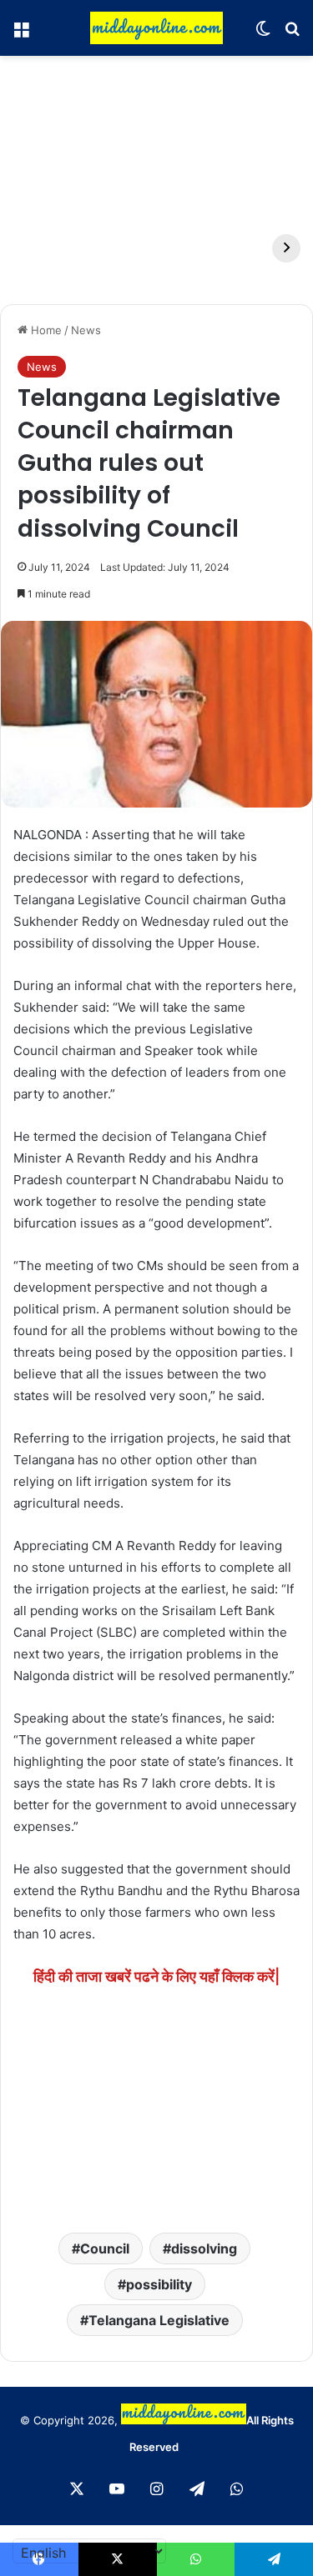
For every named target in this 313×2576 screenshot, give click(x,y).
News (86, 330)
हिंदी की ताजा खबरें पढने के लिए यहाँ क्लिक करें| (156, 1976)
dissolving (204, 2248)
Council (105, 2248)
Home (45, 330)
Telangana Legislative (159, 2320)
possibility (159, 2284)
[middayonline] (157, 28)
